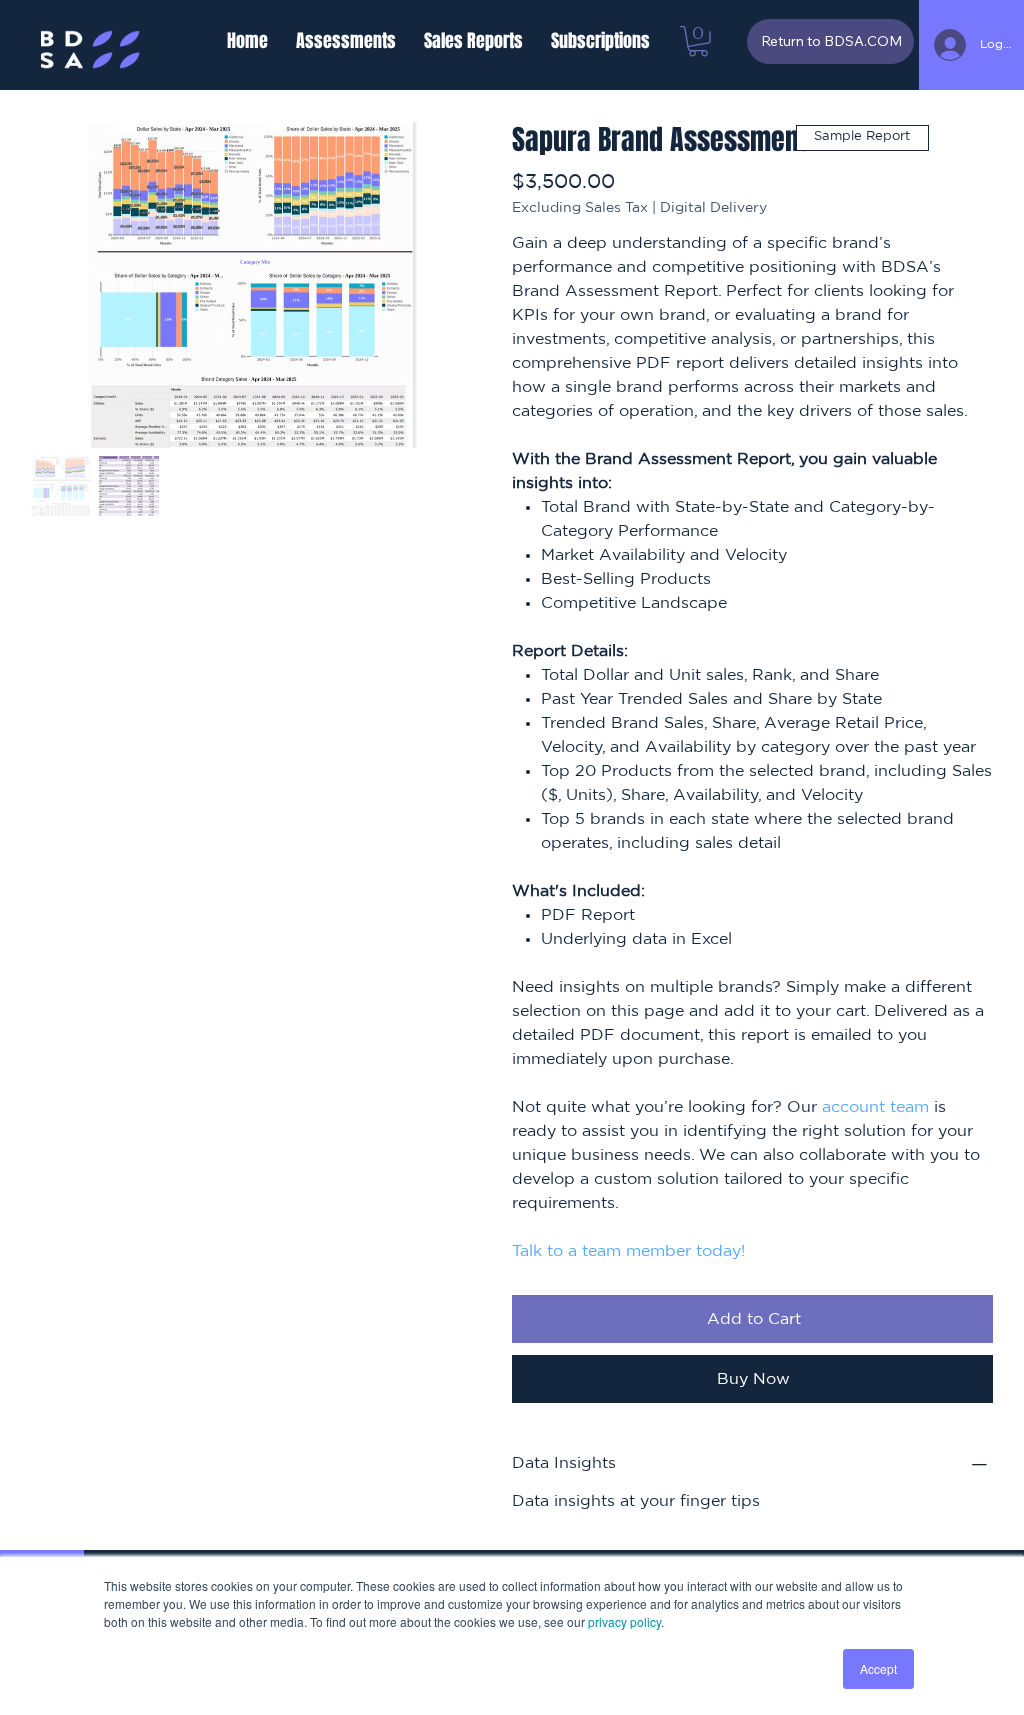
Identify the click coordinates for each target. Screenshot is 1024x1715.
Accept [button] (878, 1668)
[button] (346, 41)
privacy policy (624, 1621)
